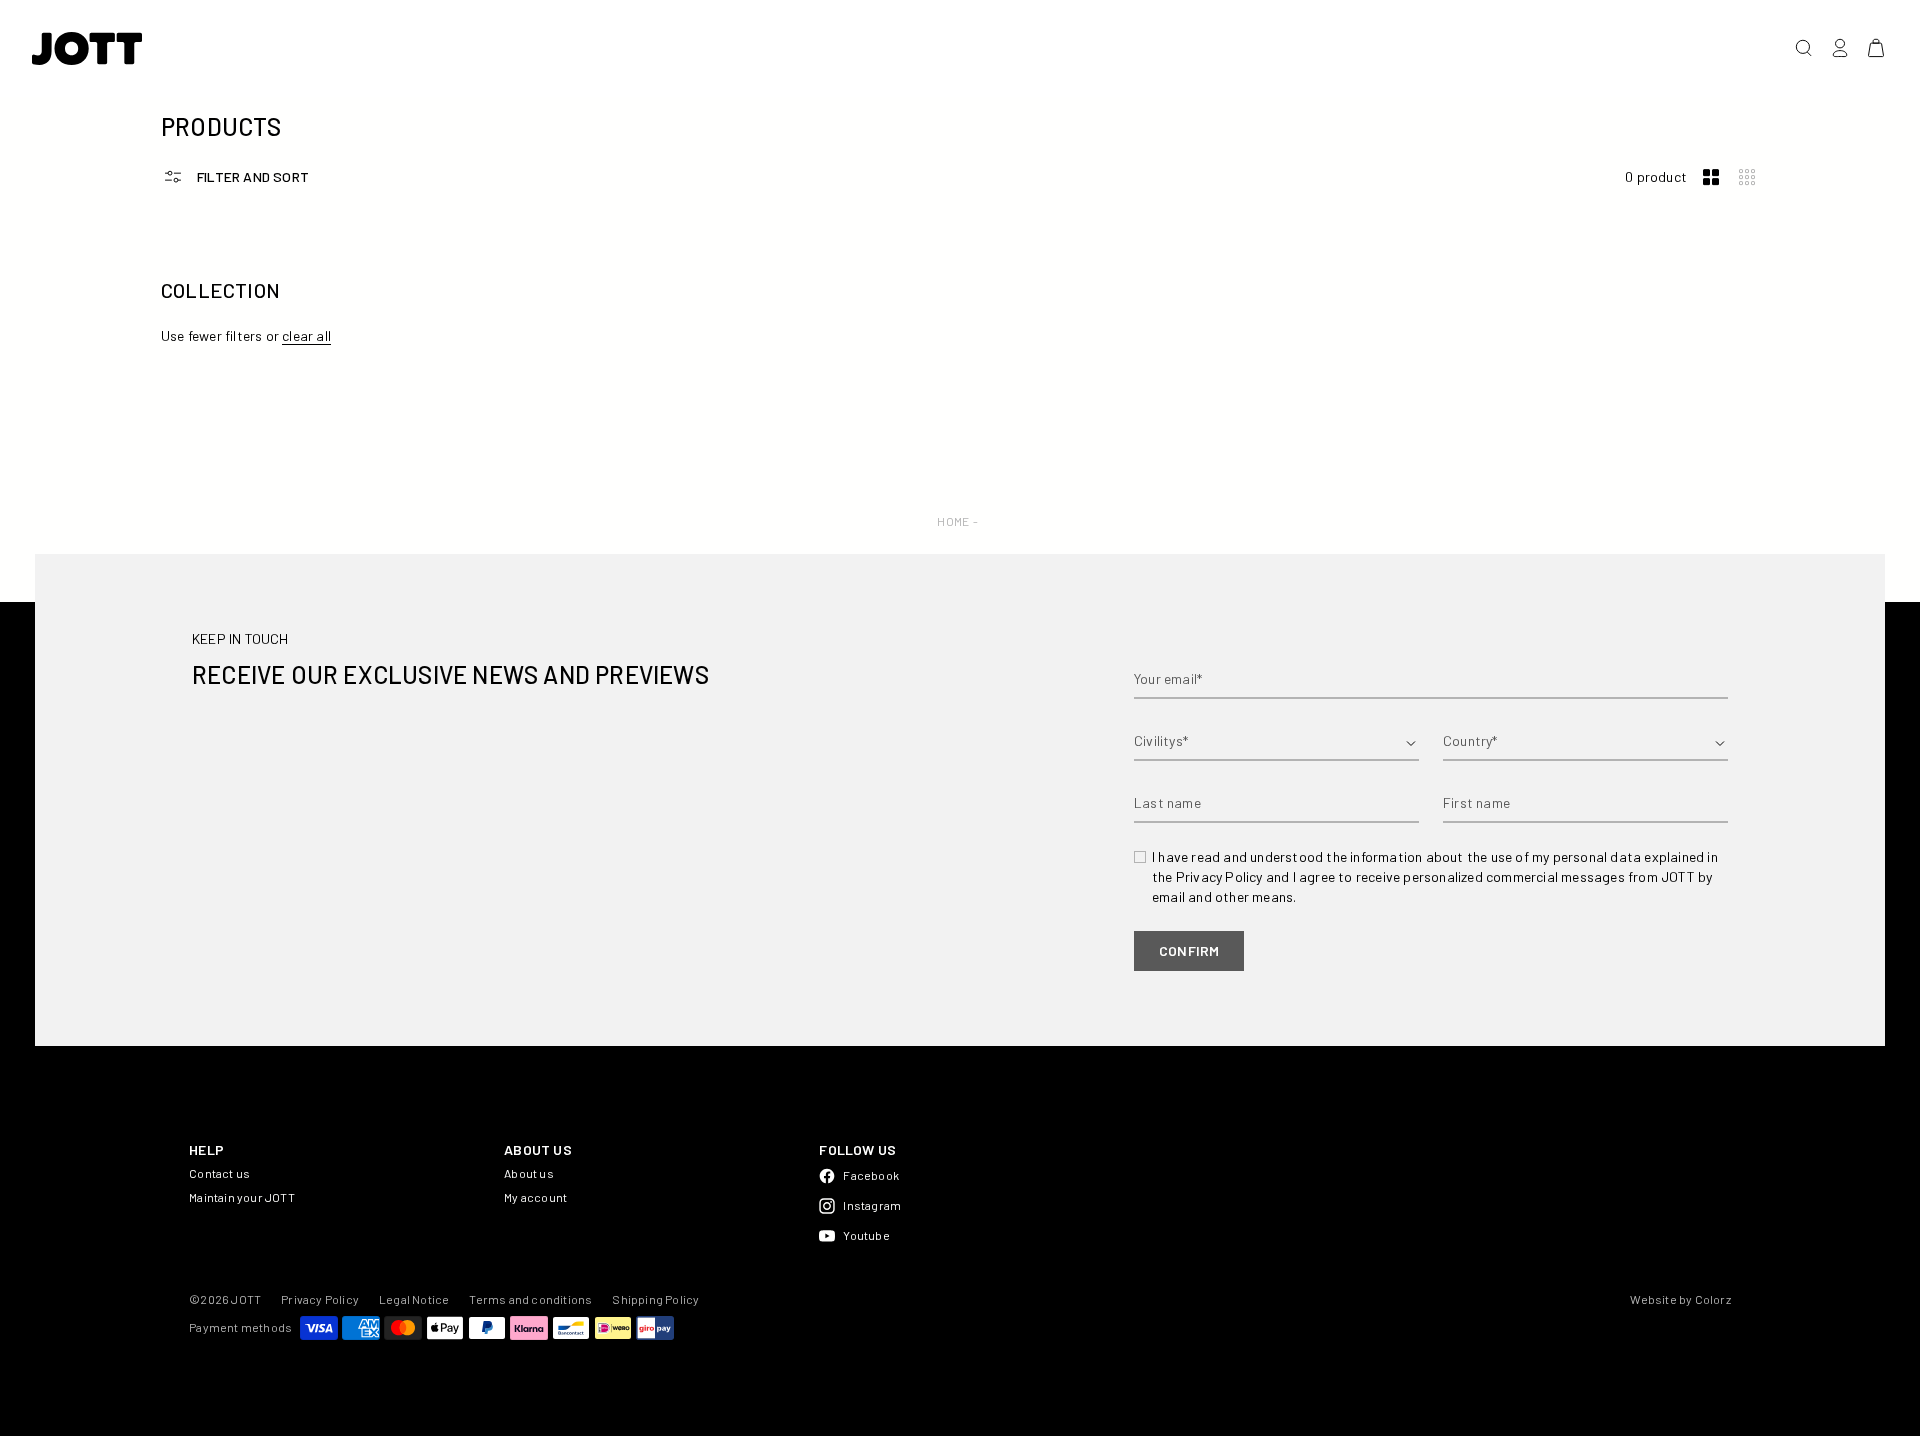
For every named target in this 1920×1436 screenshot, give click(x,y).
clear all (306, 335)
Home (953, 521)
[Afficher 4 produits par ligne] (1747, 177)
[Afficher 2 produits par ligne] (1711, 177)
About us (529, 1173)
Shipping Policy (655, 1299)
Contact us (219, 1173)
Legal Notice (414, 1299)
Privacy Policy (320, 1299)
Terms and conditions (530, 1299)
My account (535, 1197)
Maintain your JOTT (242, 1197)
